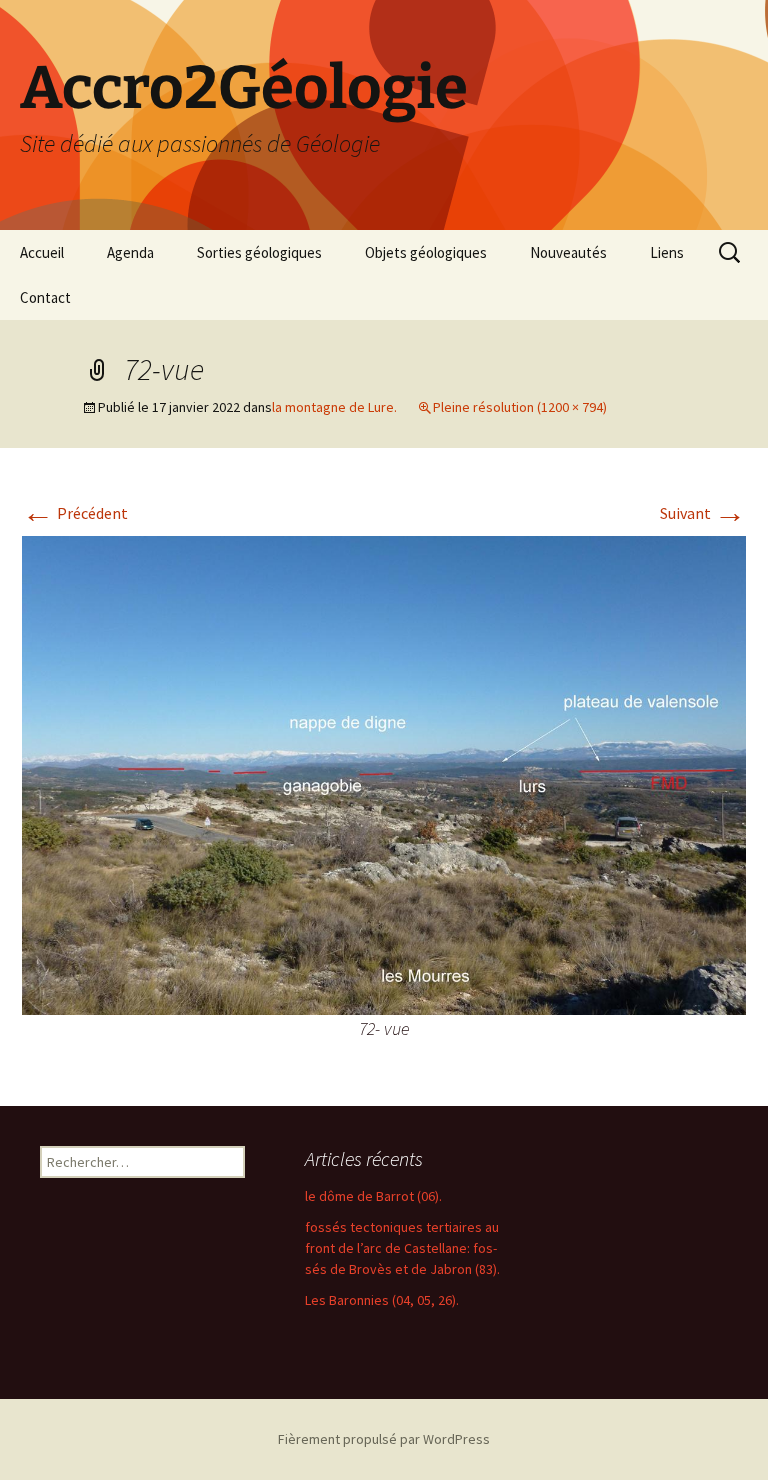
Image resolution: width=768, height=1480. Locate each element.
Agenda (130, 252)
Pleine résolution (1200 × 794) (520, 407)
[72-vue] (384, 773)
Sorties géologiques (259, 252)
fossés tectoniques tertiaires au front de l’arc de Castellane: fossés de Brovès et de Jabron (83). (402, 1248)
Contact (45, 297)
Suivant (703, 513)
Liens (667, 252)
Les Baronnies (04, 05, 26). (382, 1300)
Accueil (42, 252)
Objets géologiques (426, 252)
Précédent (75, 513)
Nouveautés (568, 252)
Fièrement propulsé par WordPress (384, 1439)
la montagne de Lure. (334, 407)
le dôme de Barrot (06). (373, 1196)
